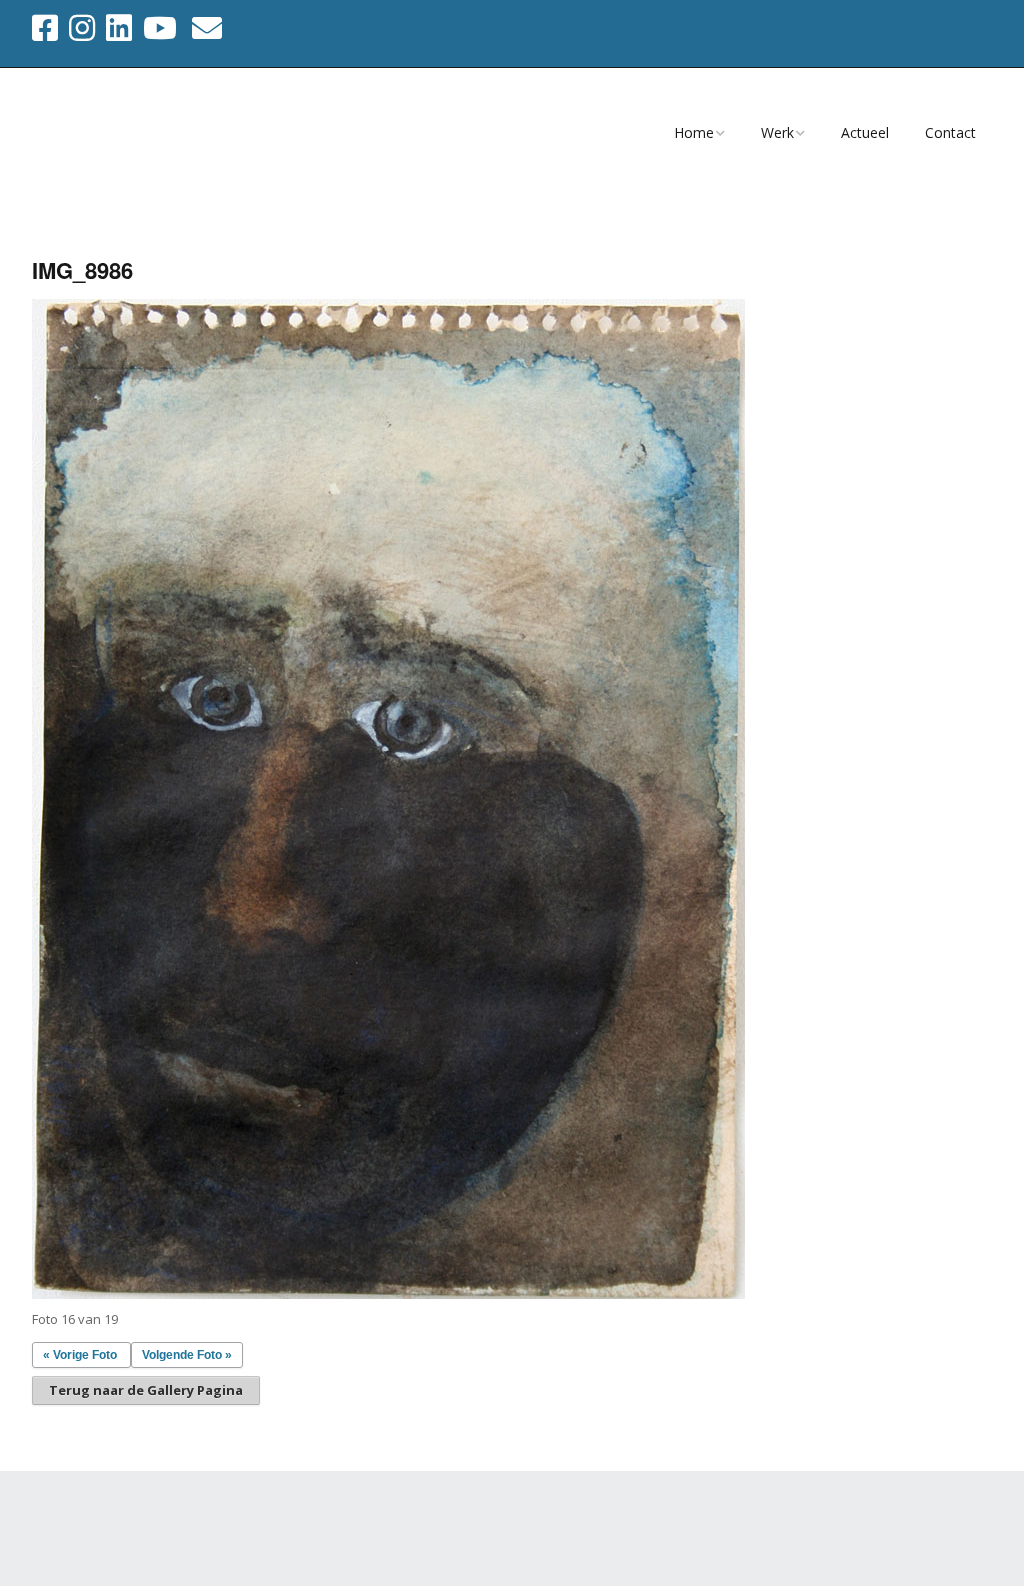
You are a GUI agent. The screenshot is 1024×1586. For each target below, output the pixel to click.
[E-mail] (207, 28)
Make (135, 1525)
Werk (777, 132)
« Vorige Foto (80, 1355)
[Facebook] (47, 28)
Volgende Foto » (187, 1355)
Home (694, 132)
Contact (950, 132)
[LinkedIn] (119, 28)
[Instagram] (82, 28)
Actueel (865, 132)
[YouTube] (160, 28)
